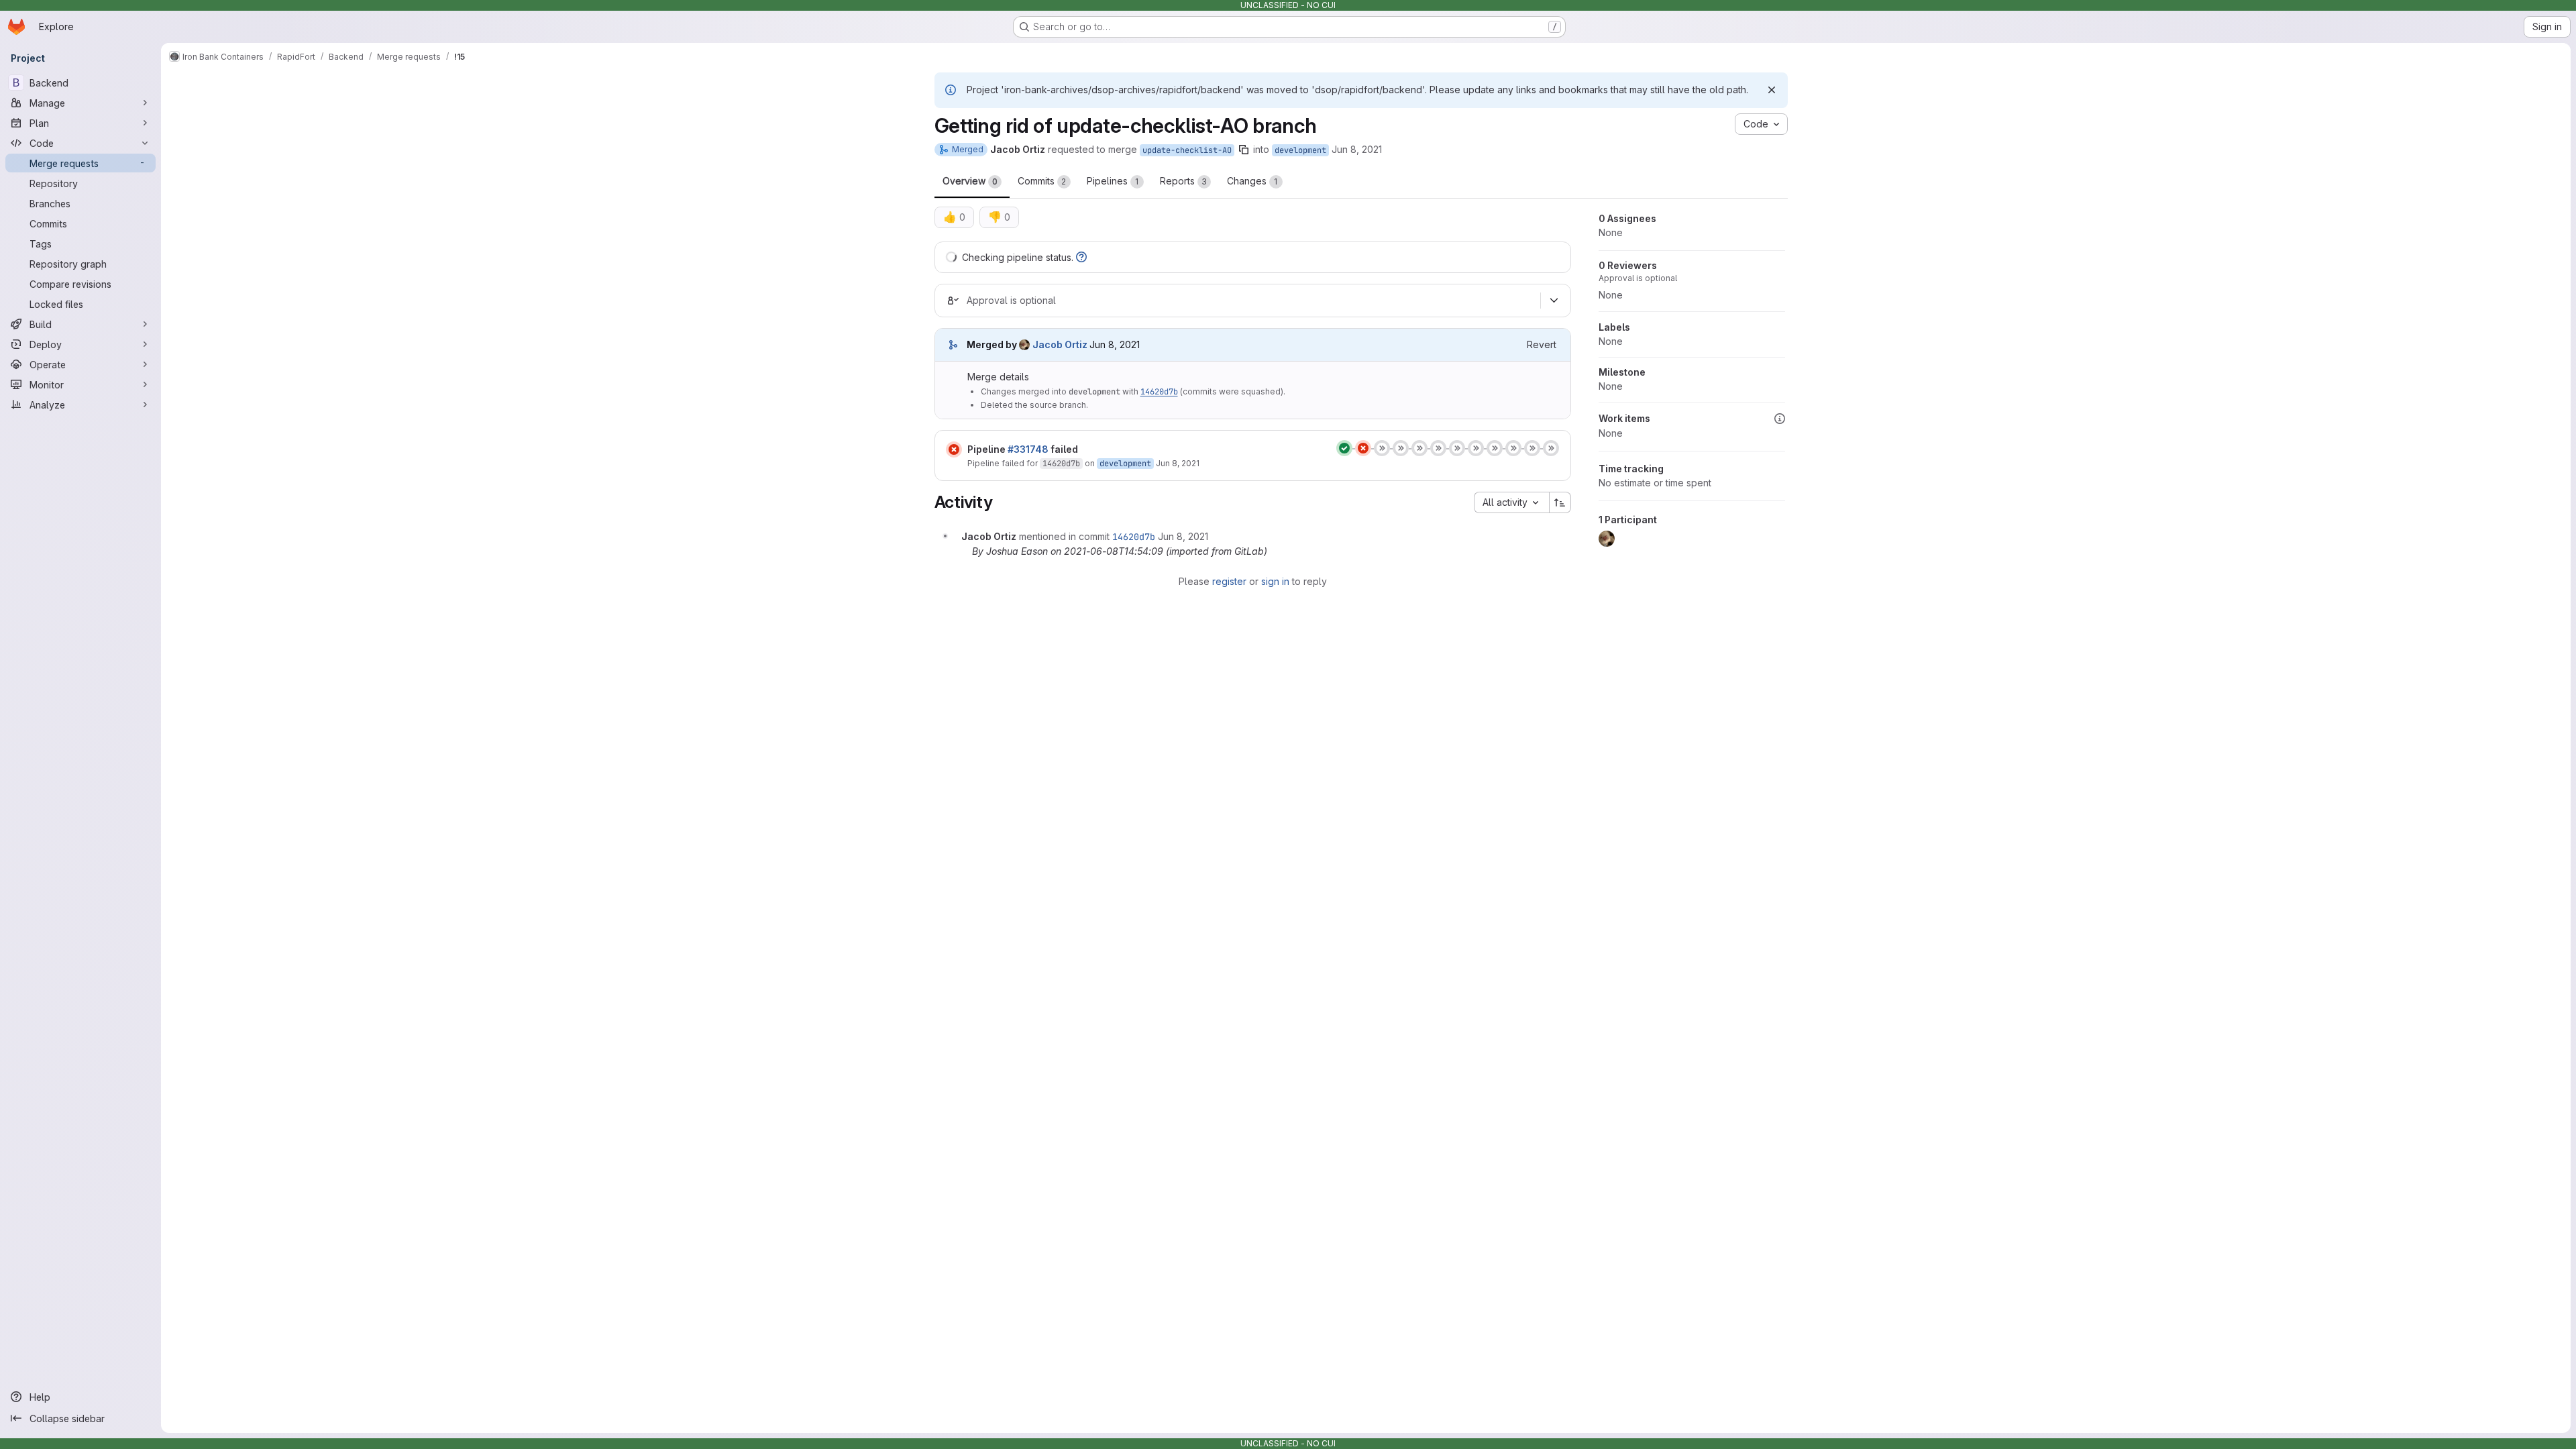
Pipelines (1113, 181)
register (1229, 581)
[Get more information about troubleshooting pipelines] (1081, 257)
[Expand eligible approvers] (1554, 301)
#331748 (1028, 449)
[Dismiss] (1772, 90)
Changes (1252, 181)
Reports (1183, 181)
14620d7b (1159, 392)
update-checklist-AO (1187, 150)
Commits (1042, 181)
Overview (970, 181)
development (1300, 150)
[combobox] (1511, 502)
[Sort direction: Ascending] (1560, 502)
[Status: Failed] (954, 449)
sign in (1275, 581)
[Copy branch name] (1244, 150)
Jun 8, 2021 (1357, 149)
